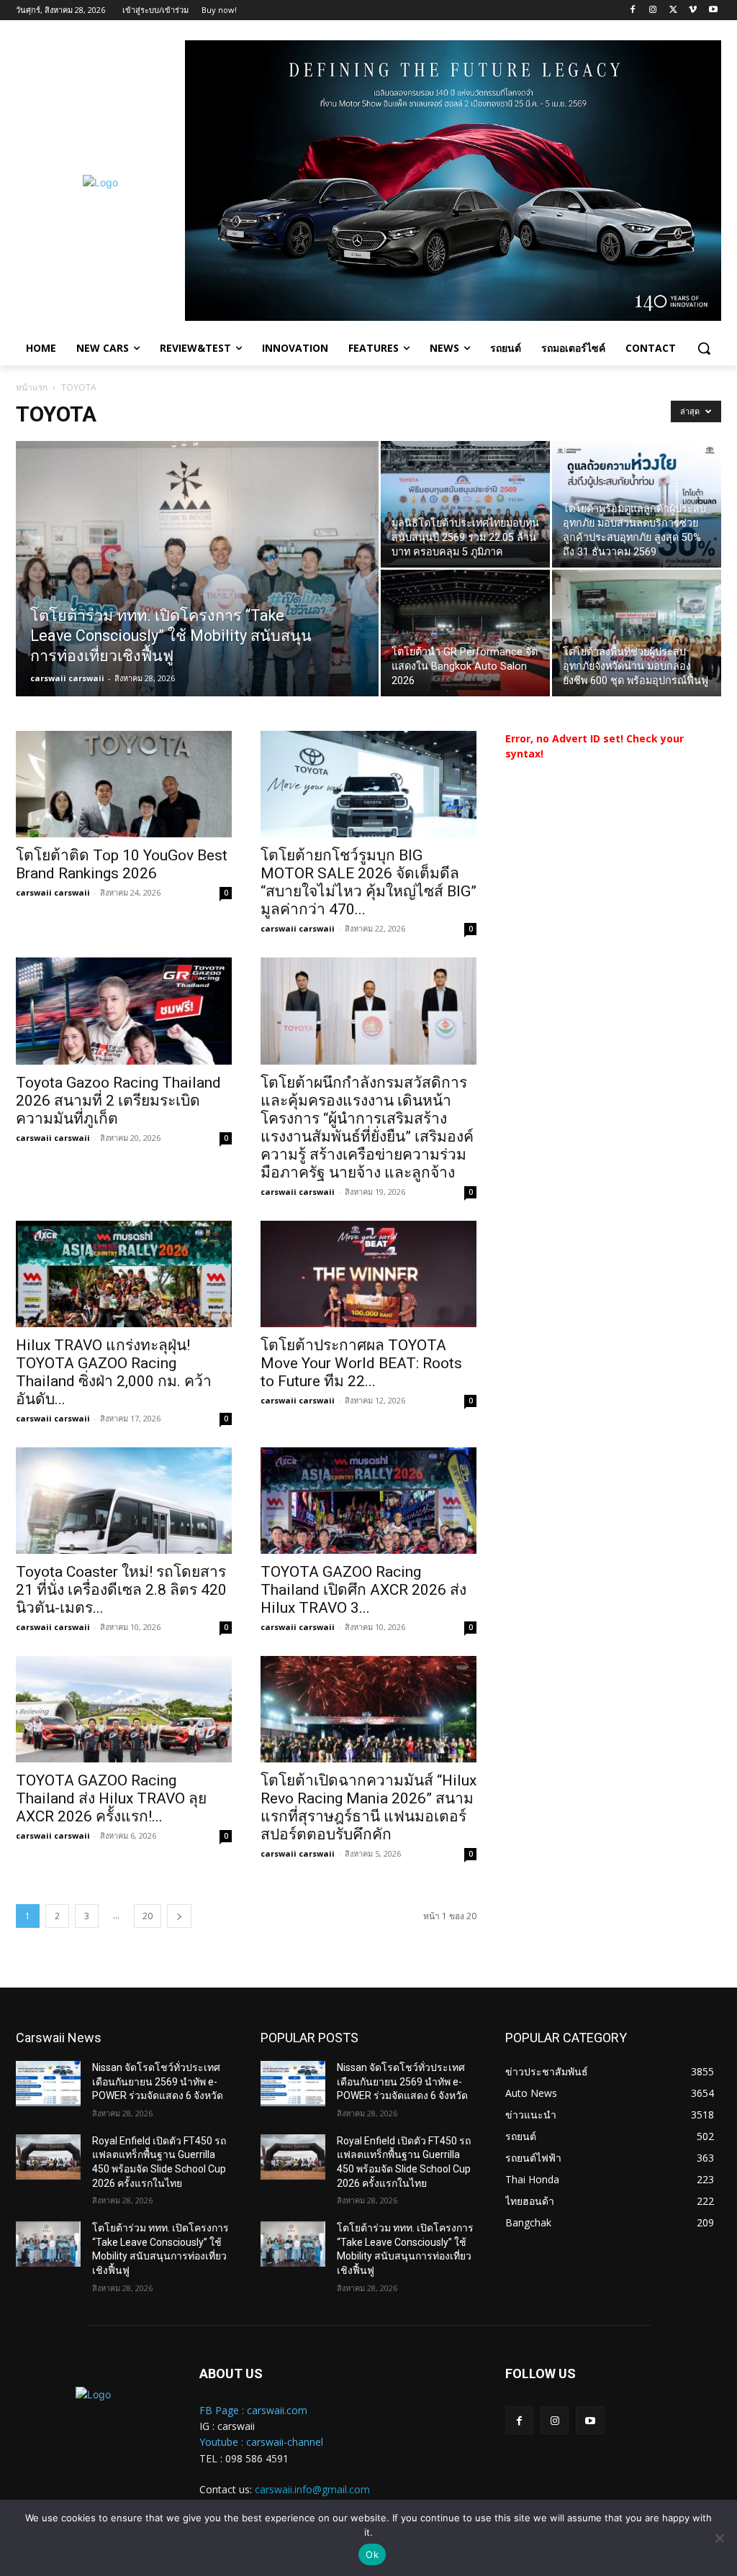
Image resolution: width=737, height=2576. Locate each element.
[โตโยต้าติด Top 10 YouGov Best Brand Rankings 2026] (124, 784)
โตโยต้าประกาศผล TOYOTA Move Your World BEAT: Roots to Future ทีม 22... (361, 1363)
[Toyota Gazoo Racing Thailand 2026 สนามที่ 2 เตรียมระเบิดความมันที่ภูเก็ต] (124, 1011)
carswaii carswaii (67, 678)
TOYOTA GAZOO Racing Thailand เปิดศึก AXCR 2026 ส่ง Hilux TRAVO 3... (363, 1590)
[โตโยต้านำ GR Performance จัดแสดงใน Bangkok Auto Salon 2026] (465, 633)
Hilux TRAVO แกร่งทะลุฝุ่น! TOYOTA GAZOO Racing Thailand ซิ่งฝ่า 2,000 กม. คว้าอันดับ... (114, 1372)
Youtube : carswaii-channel (261, 2442)
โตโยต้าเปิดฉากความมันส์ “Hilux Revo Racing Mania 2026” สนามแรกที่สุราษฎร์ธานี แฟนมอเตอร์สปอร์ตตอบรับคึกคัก (368, 1807)
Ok (372, 2554)
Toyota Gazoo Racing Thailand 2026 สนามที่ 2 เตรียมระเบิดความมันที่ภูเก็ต (118, 1101)
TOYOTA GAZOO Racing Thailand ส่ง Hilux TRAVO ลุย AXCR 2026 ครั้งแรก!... (111, 1798)
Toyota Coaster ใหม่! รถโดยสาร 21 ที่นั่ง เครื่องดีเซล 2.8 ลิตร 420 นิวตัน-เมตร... (121, 1590)
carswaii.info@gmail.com (312, 2489)
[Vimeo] (693, 10)
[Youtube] (713, 10)
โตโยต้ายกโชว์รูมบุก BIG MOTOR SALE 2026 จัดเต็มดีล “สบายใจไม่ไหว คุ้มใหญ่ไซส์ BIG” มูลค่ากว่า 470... (368, 882)
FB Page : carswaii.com (253, 2410)
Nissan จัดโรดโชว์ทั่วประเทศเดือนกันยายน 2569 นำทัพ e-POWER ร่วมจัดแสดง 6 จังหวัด (158, 2081)
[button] (704, 348)
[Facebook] (633, 10)
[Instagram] (653, 10)
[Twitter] (673, 10)
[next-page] (179, 1916)
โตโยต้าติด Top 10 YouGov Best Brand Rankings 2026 (122, 864)
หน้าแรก (32, 387)
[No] (719, 2538)
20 (148, 1916)
